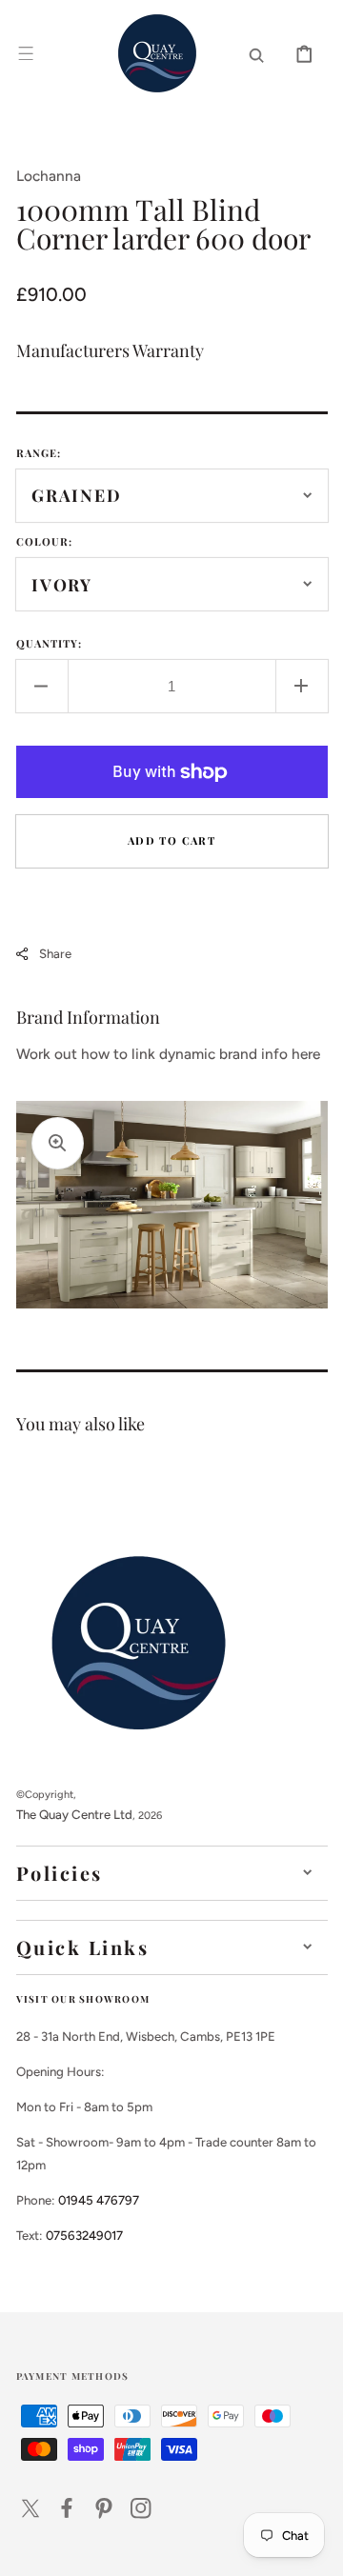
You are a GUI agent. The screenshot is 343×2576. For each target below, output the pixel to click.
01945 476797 (99, 2200)
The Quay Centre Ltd (74, 1814)
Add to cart (171, 840)
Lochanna (49, 176)
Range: (39, 453)
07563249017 (84, 2235)
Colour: (45, 541)
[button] (26, 53)
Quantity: (50, 643)
